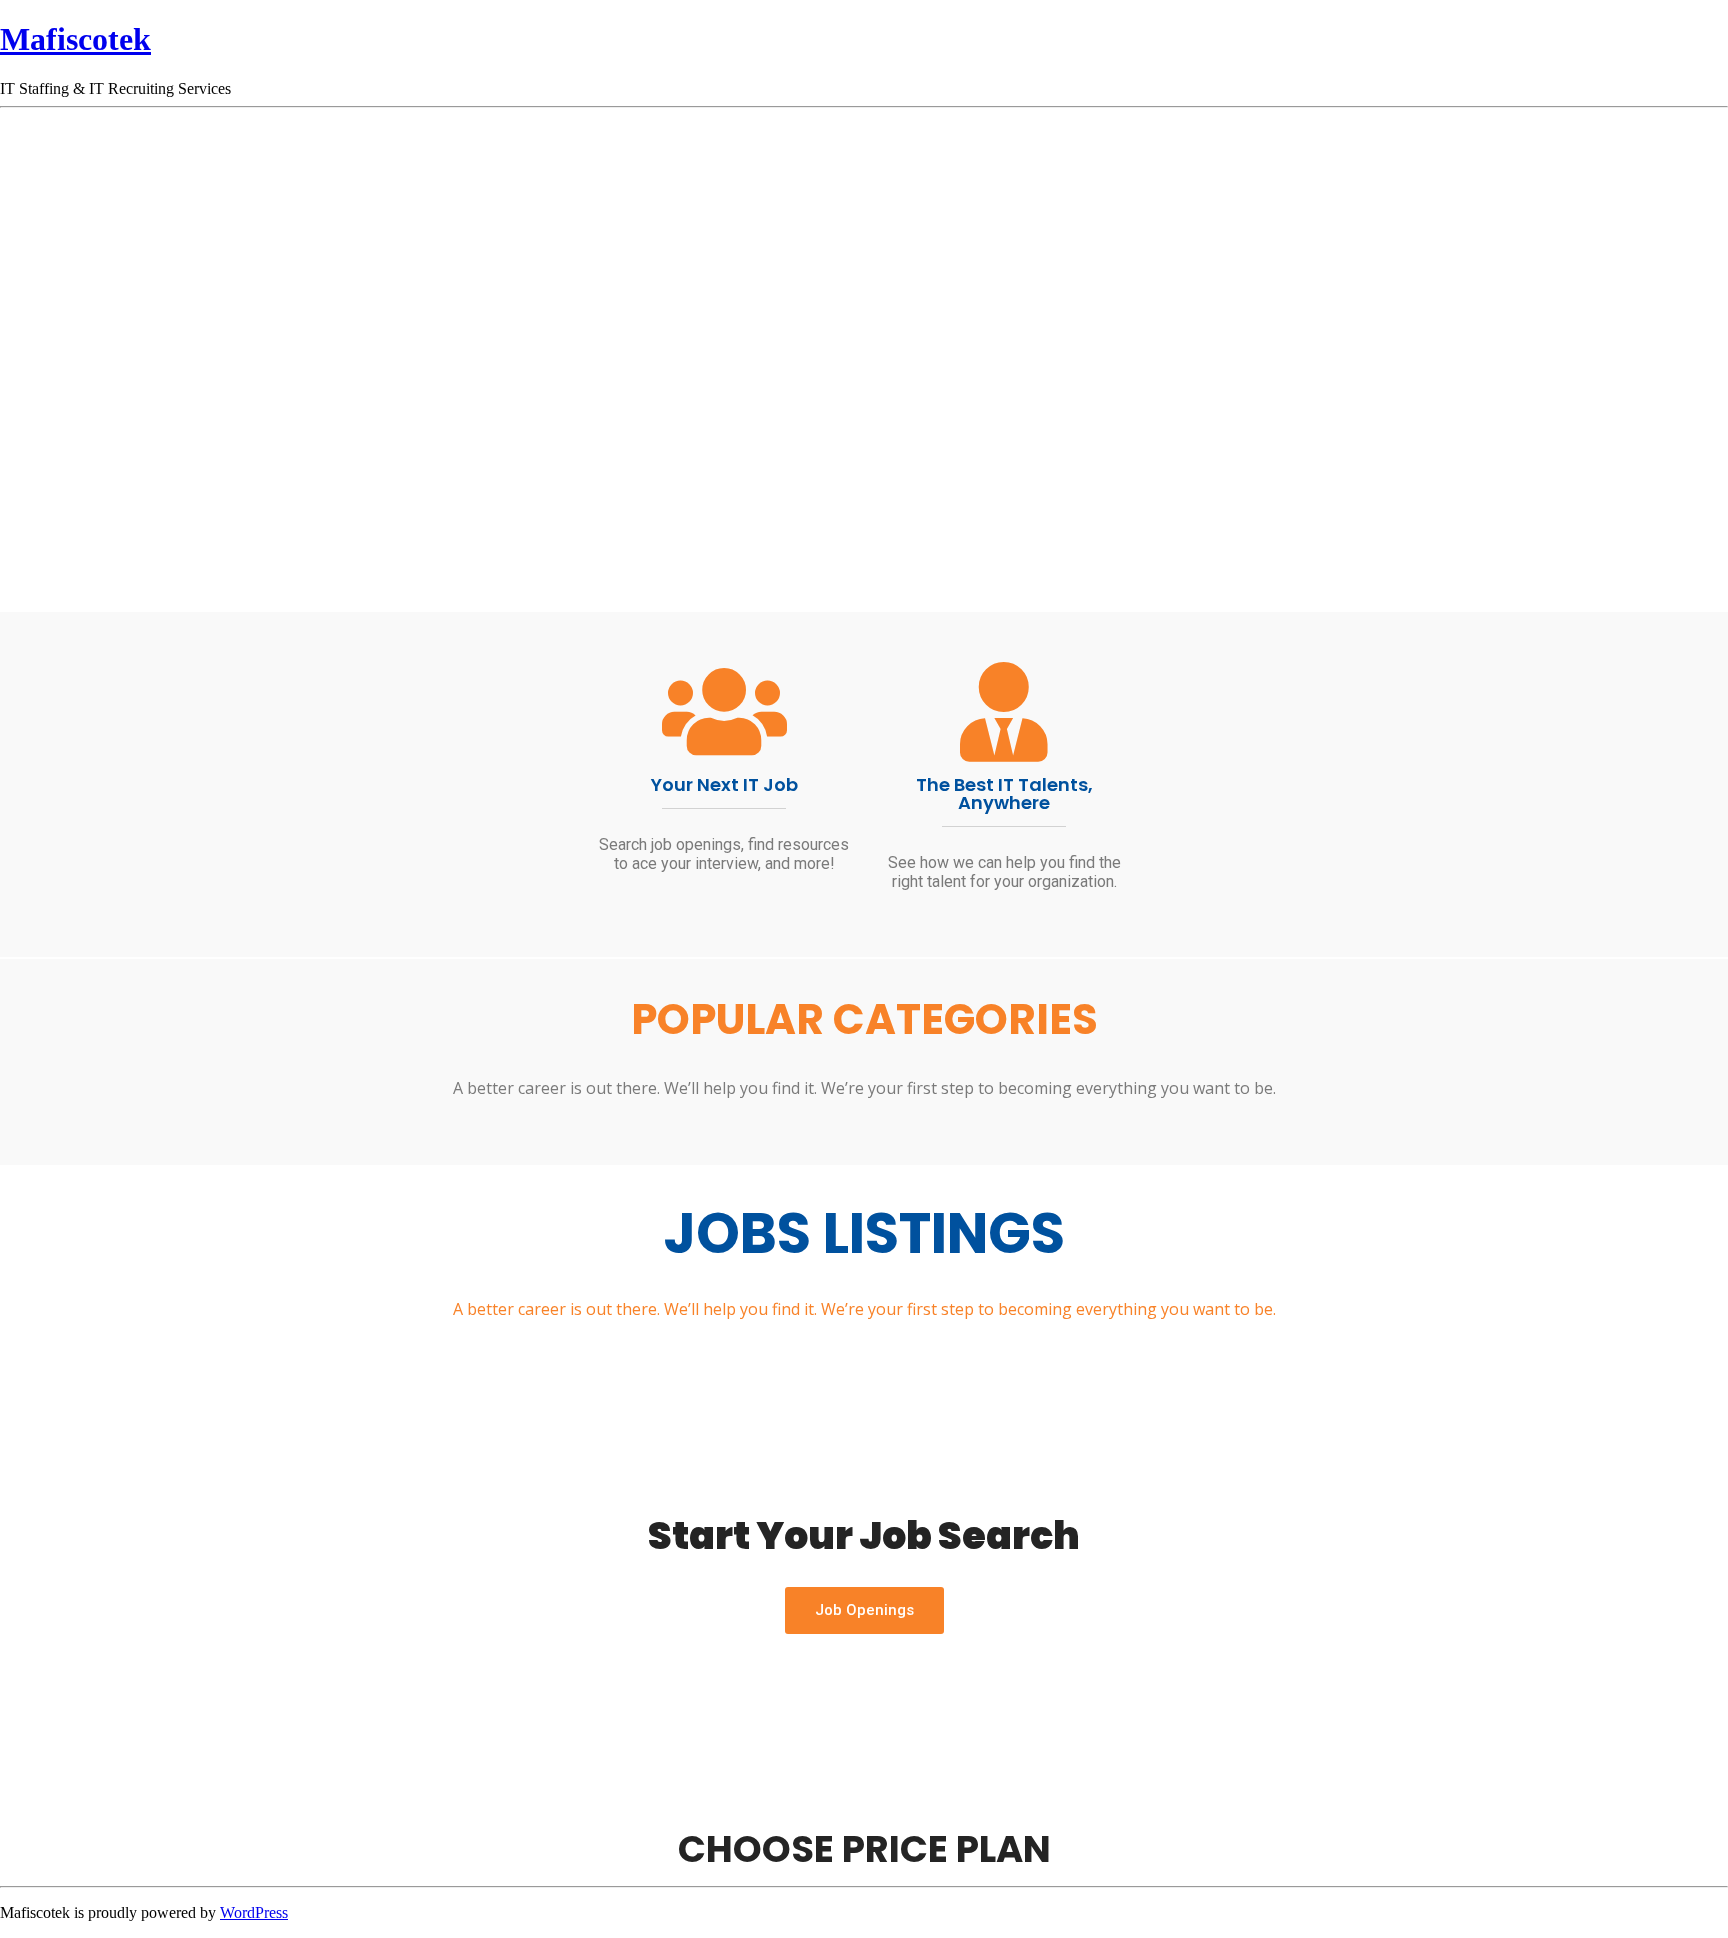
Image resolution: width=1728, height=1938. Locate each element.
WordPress (254, 1912)
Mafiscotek (75, 39)
